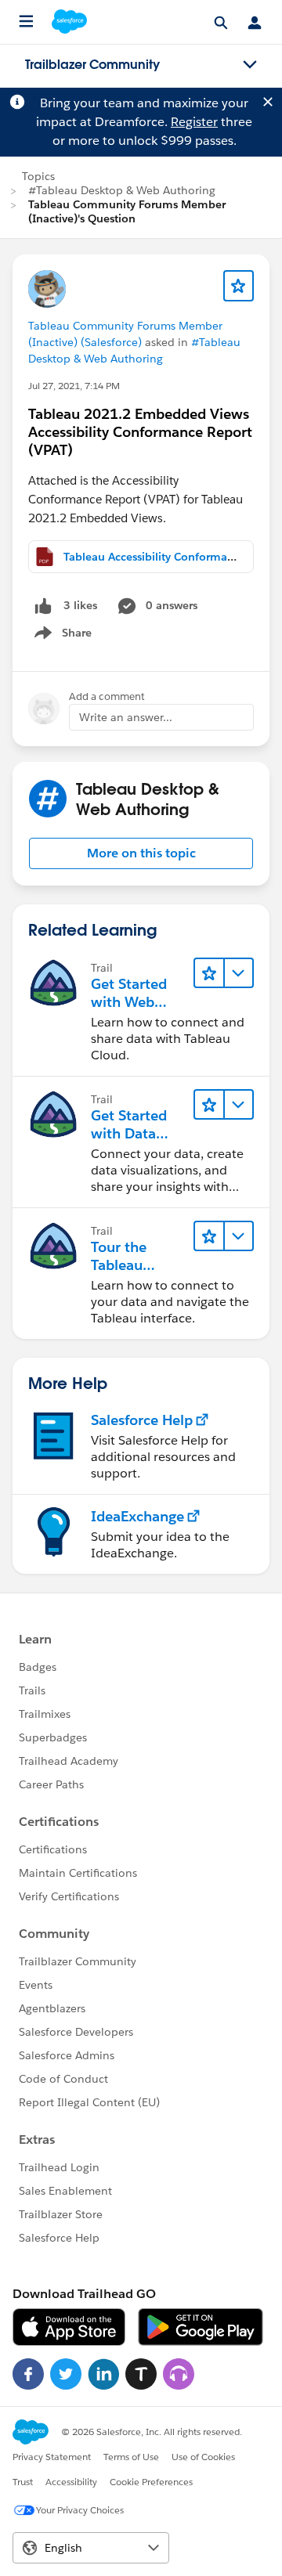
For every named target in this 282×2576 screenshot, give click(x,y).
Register (194, 122)
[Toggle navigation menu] (250, 65)
